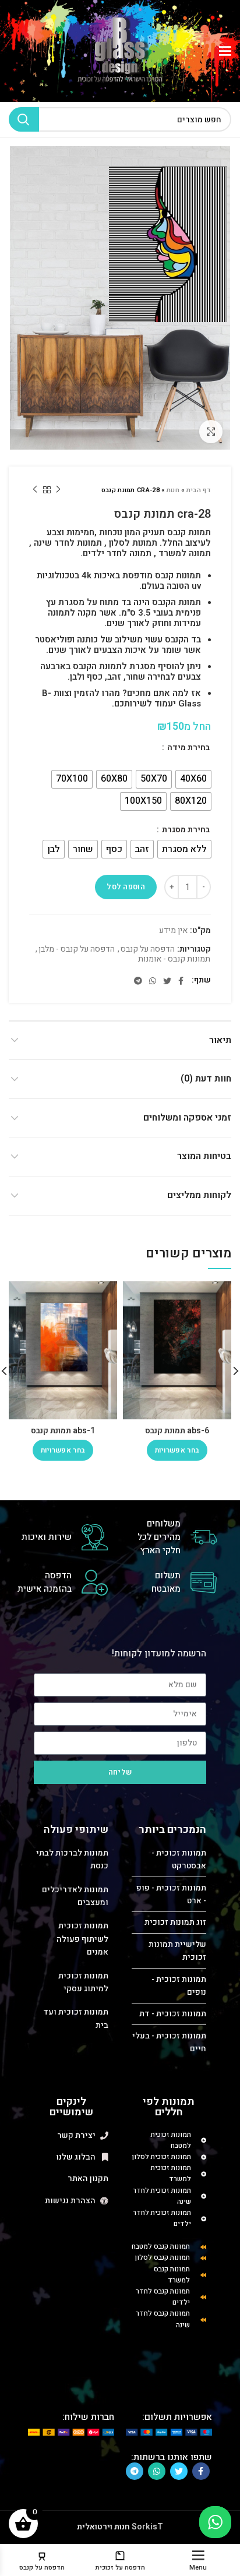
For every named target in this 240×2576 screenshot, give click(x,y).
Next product (35, 490)
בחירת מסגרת (185, 830)
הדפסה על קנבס (148, 950)
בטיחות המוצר (204, 1156)
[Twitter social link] (167, 981)
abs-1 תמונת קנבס (63, 1431)
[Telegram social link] (138, 981)
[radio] (193, 779)
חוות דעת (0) (206, 1079)
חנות (173, 490)
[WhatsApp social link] (153, 981)
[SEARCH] (24, 119)
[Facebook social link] (181, 981)
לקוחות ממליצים (199, 1195)
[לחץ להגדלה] (211, 432)
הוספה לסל (126, 887)
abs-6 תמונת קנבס (177, 1431)
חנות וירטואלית (103, 2527)
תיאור (220, 1040)
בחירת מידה (188, 748)
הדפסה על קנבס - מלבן (77, 950)
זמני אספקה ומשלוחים (187, 1118)
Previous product (58, 490)
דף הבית (199, 490)
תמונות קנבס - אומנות (174, 960)
